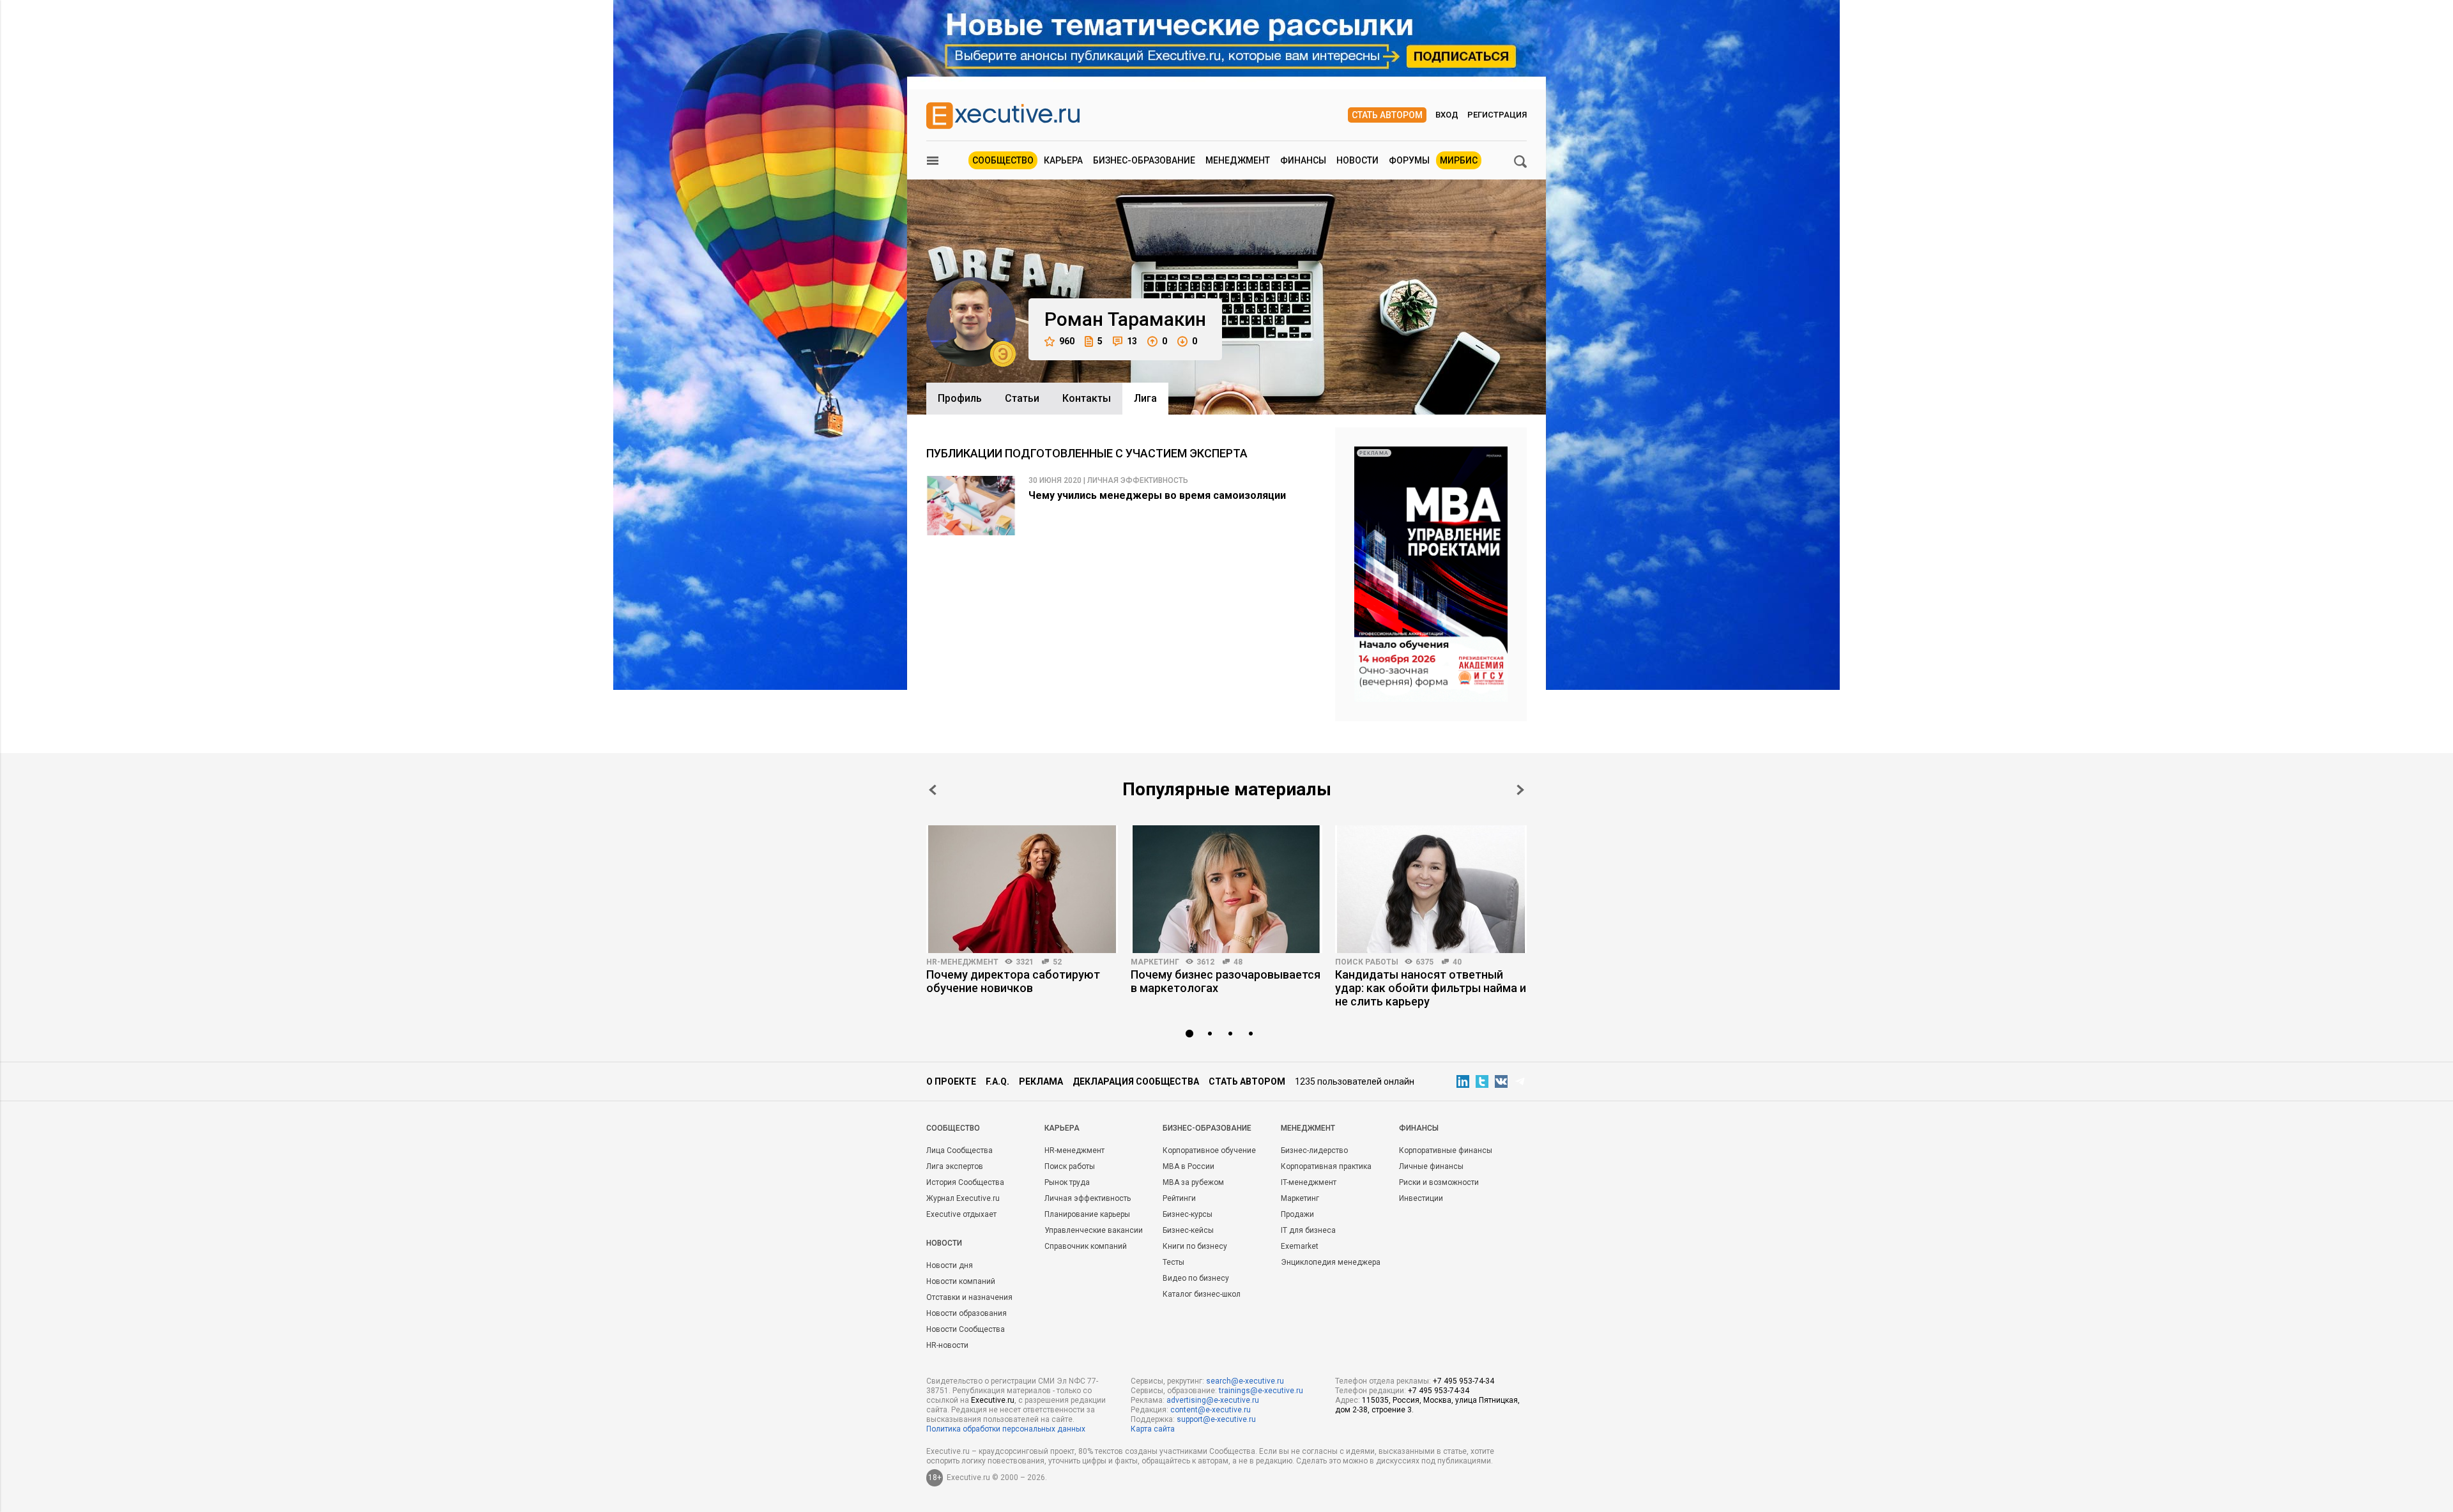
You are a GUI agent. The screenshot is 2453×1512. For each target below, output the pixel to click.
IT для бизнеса (1308, 1230)
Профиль (960, 398)
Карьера (1063, 160)
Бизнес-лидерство (1314, 1150)
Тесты (1173, 1262)
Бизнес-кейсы (1188, 1230)
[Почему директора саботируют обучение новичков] (1022, 889)
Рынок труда (1067, 1182)
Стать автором (1387, 115)
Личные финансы (1431, 1166)
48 (1238, 962)
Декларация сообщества (1136, 1081)
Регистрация (1497, 115)
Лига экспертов (955, 1166)
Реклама (1041, 1081)
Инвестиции (1421, 1198)
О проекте (951, 1081)
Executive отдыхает (961, 1214)
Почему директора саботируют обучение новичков (1013, 981)
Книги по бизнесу (1195, 1246)
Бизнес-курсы (1188, 1214)
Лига (1145, 398)
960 (1067, 341)
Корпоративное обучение (1209, 1150)
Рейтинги (1179, 1198)
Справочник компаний (1086, 1246)
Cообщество (953, 1128)
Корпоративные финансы (1446, 1150)
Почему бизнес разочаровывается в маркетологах (1226, 981)
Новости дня (950, 1265)
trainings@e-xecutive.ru (1261, 1391)
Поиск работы (1367, 962)
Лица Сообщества (959, 1150)
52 (1057, 962)
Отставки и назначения (969, 1297)
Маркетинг (1155, 962)
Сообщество (1003, 160)
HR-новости (947, 1345)
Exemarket (1300, 1246)
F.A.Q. (997, 1081)
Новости (1357, 160)
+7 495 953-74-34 (1463, 1381)
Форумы (1409, 160)
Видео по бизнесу (1196, 1278)
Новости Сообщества (966, 1329)
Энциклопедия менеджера (1331, 1262)
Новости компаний (961, 1281)
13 (1132, 341)
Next (1520, 790)
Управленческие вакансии (1094, 1230)
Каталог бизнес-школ (1202, 1294)
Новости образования (967, 1313)
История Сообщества (965, 1182)
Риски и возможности (1439, 1182)
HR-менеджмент (962, 962)
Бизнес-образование (1144, 160)
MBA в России (1188, 1166)
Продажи (1297, 1214)
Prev (933, 790)
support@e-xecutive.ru (1216, 1419)
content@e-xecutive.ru (1211, 1410)
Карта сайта (1153, 1429)
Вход (1447, 115)
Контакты (1087, 398)
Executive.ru (993, 1400)
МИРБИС (1459, 160)
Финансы (1303, 160)
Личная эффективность (1088, 1198)
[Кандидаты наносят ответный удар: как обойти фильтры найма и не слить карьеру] (1431, 889)
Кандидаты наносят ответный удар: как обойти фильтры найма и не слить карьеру (1431, 988)
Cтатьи (1022, 398)
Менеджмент (1238, 160)
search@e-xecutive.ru (1245, 1381)
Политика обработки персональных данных (1006, 1429)
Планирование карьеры (1087, 1214)
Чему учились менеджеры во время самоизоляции (1157, 495)
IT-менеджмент (1309, 1182)
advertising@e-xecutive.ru (1213, 1400)
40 (1457, 962)
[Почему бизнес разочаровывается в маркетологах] (1226, 889)
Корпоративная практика (1326, 1166)
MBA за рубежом (1193, 1182)
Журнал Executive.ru (963, 1198)
